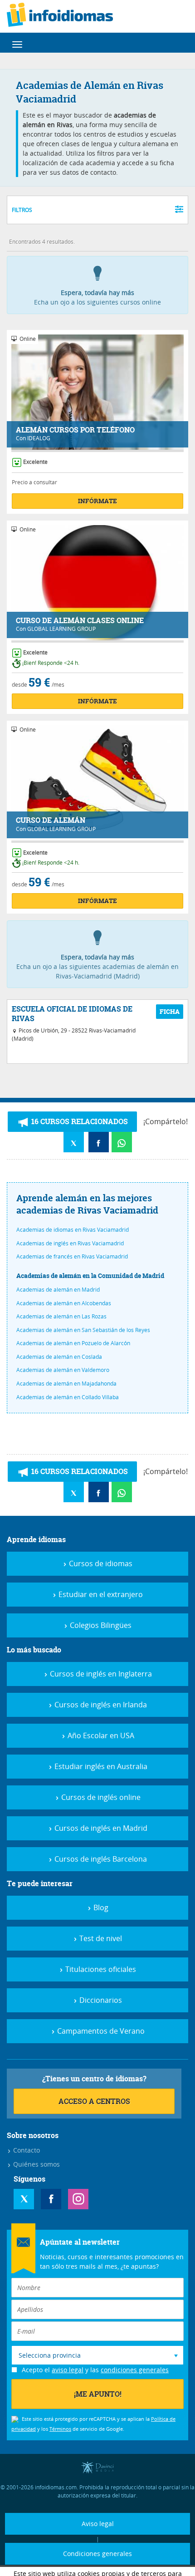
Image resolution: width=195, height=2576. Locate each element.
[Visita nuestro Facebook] (51, 2199)
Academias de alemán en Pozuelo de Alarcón (73, 1343)
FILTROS (22, 210)
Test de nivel (100, 1938)
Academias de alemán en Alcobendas (64, 1303)
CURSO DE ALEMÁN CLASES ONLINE (80, 621)
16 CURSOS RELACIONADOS (79, 1121)
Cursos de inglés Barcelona (100, 1859)
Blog (100, 1907)
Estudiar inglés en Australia (100, 1766)
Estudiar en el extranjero (100, 1594)
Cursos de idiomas (100, 1563)
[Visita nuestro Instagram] (78, 2199)
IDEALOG (39, 438)
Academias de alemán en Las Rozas (61, 1316)
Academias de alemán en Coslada (59, 1357)
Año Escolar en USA (100, 1735)
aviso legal (68, 2370)
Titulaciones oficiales (100, 1969)
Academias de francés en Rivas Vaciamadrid (72, 1256)
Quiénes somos (36, 2164)
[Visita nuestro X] (24, 2199)
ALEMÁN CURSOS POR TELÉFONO (75, 430)
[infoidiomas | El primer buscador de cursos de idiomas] (60, 16)
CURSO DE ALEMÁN (51, 820)
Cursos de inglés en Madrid (100, 1828)
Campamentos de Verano (100, 2031)
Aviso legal (98, 2524)
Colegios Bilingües (100, 1625)
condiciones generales (135, 2370)
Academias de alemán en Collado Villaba (68, 1397)
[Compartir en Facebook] (99, 1142)
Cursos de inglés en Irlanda (100, 1705)
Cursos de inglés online (100, 1797)
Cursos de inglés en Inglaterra (100, 1674)
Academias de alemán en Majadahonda (66, 1383)
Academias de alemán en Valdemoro (63, 1370)
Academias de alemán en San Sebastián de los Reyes (83, 1330)
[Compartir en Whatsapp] (122, 1142)
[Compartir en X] (74, 1142)
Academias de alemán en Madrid (58, 1289)
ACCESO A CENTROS (94, 2101)
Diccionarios (100, 2000)
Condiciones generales (97, 2554)
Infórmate (97, 501)
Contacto (26, 2150)
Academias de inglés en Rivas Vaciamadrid (70, 1243)
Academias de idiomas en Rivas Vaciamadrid (73, 1229)
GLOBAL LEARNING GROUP (61, 629)
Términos (60, 2429)
